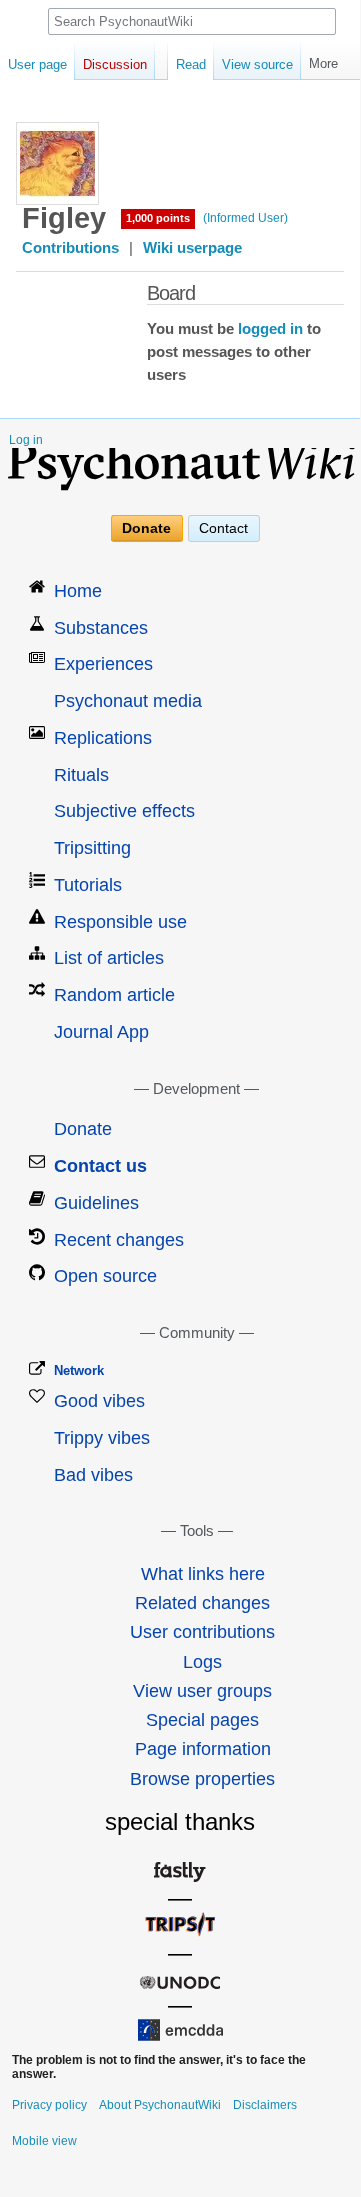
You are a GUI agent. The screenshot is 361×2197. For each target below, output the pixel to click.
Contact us (100, 1166)
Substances (101, 628)
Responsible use (120, 922)
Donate (146, 529)
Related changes (202, 1603)
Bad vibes (93, 1475)
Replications (103, 738)
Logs (202, 1662)
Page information (203, 1749)
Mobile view (44, 2141)
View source (257, 64)
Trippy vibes (102, 1438)
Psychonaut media (128, 701)
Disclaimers (265, 2105)
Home (78, 591)
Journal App (101, 1032)
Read (191, 64)
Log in (26, 440)
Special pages (202, 1720)
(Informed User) (245, 218)
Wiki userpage (192, 248)
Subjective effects (124, 811)
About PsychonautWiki (160, 2105)
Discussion (115, 64)
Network (79, 1370)
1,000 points (158, 218)
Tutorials (88, 885)
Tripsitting (92, 848)
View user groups (202, 1691)
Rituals (81, 775)
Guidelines (96, 1203)
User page (37, 64)
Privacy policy (49, 2105)
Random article (114, 995)
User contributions (202, 1632)
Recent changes (119, 1240)
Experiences (103, 664)
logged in (270, 329)
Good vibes (99, 1401)
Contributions (70, 248)
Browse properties (202, 1779)
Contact (223, 529)
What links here (203, 1574)
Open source (105, 1276)
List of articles (109, 958)
